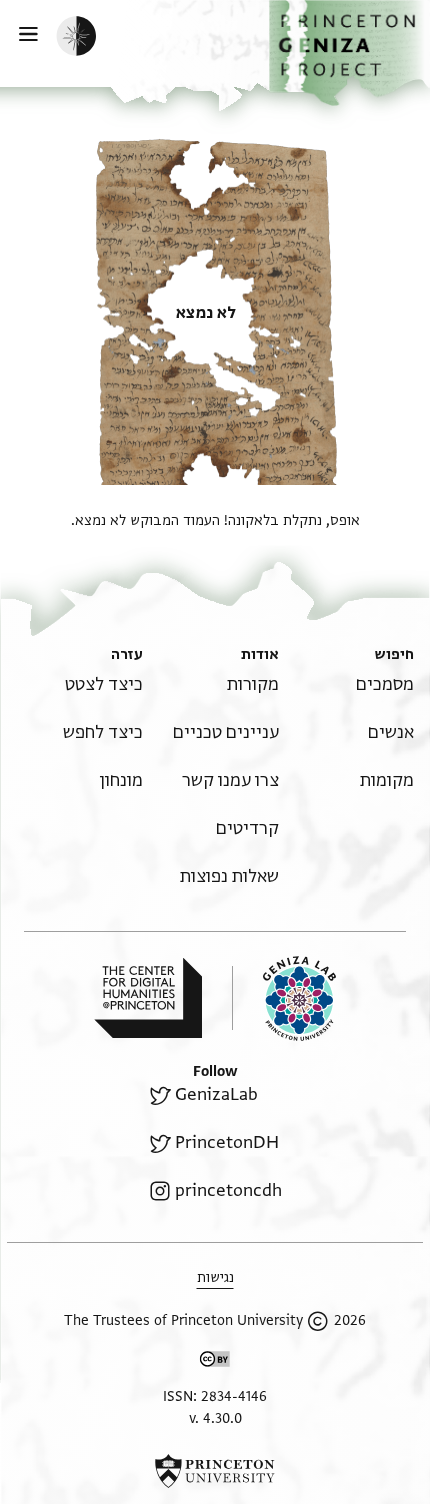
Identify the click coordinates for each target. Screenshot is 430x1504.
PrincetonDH (227, 1142)
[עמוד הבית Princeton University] (215, 1471)
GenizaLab (216, 1094)
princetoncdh (228, 1190)
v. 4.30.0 (215, 1418)
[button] (349, 53)
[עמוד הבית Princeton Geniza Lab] (284, 998)
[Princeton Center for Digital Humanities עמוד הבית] (148, 998)
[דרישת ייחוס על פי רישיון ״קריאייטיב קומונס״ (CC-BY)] (215, 1362)
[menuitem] (385, 684)
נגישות (215, 1277)
